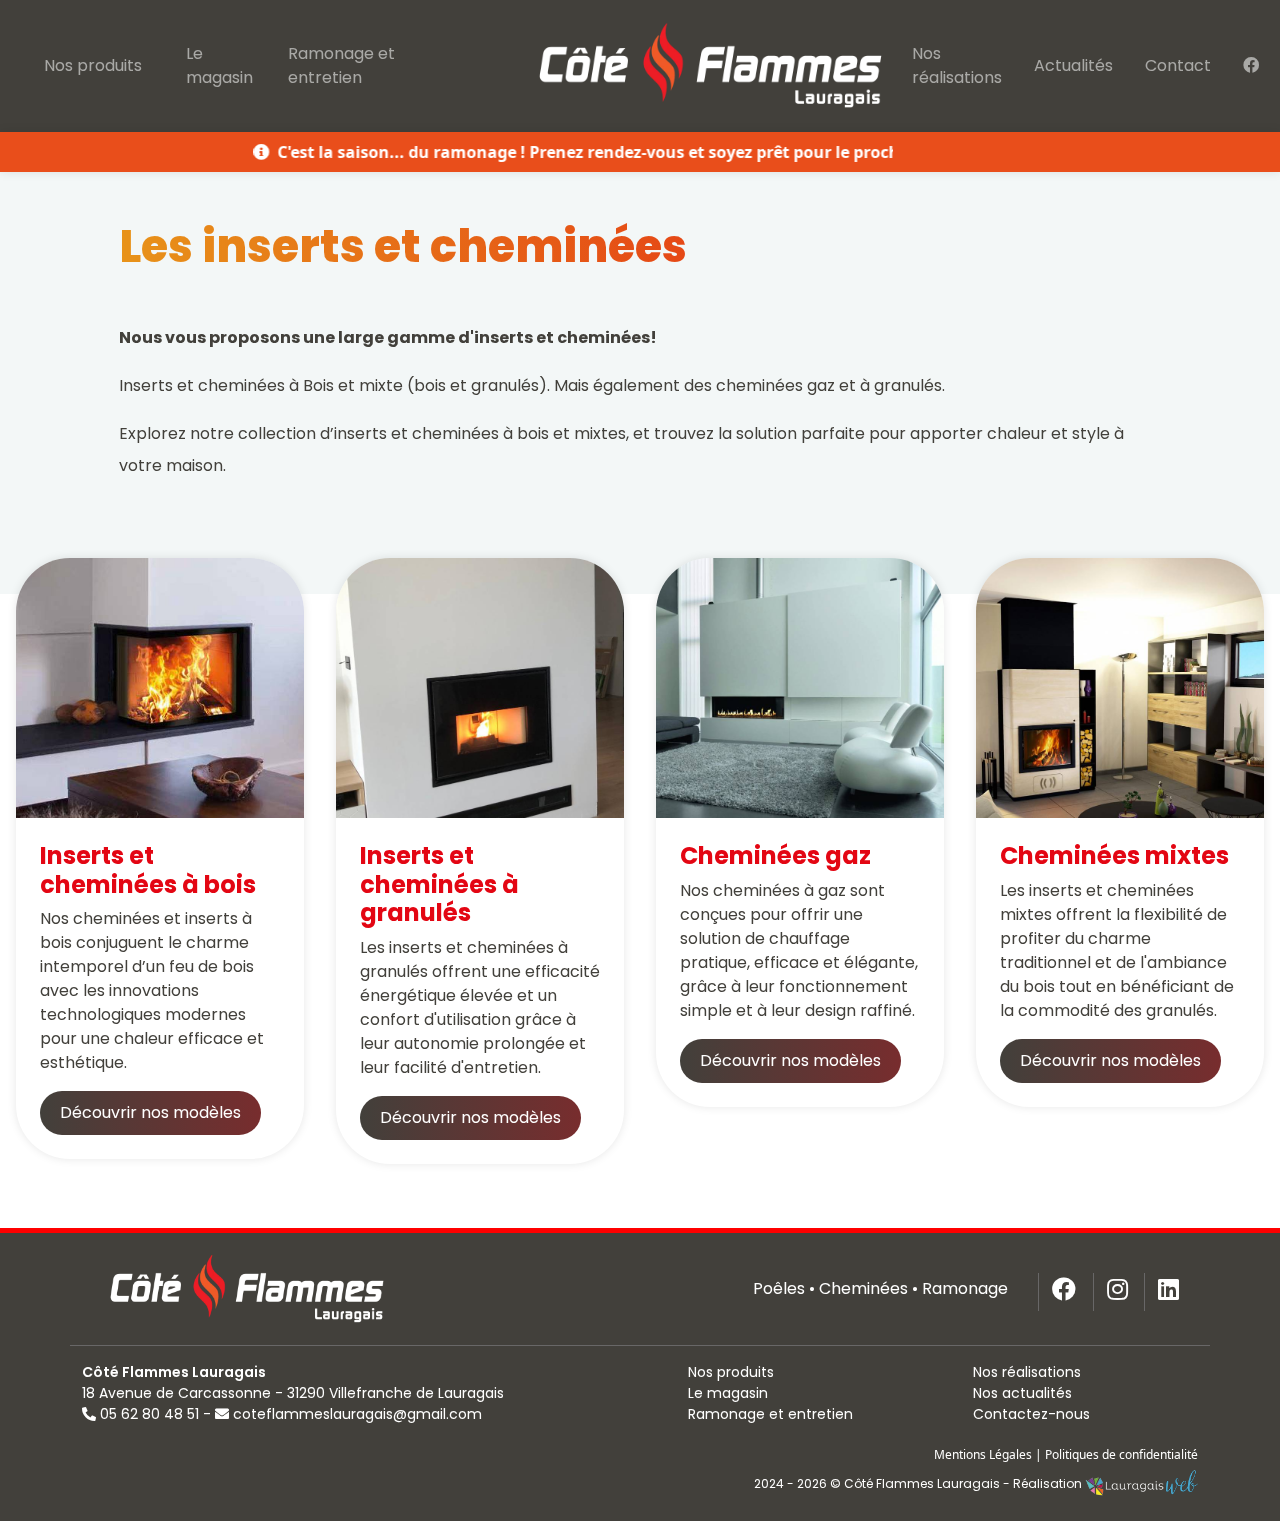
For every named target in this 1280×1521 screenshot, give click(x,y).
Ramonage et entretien (341, 65)
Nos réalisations (957, 65)
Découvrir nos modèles (150, 1112)
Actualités (1073, 65)
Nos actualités (1022, 1393)
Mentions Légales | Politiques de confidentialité (1066, 1454)
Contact (1178, 65)
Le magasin (219, 65)
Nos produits (93, 65)
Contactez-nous (1031, 1414)
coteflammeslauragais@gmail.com (357, 1414)
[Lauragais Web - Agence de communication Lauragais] (1141, 1483)
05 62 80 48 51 (149, 1414)
